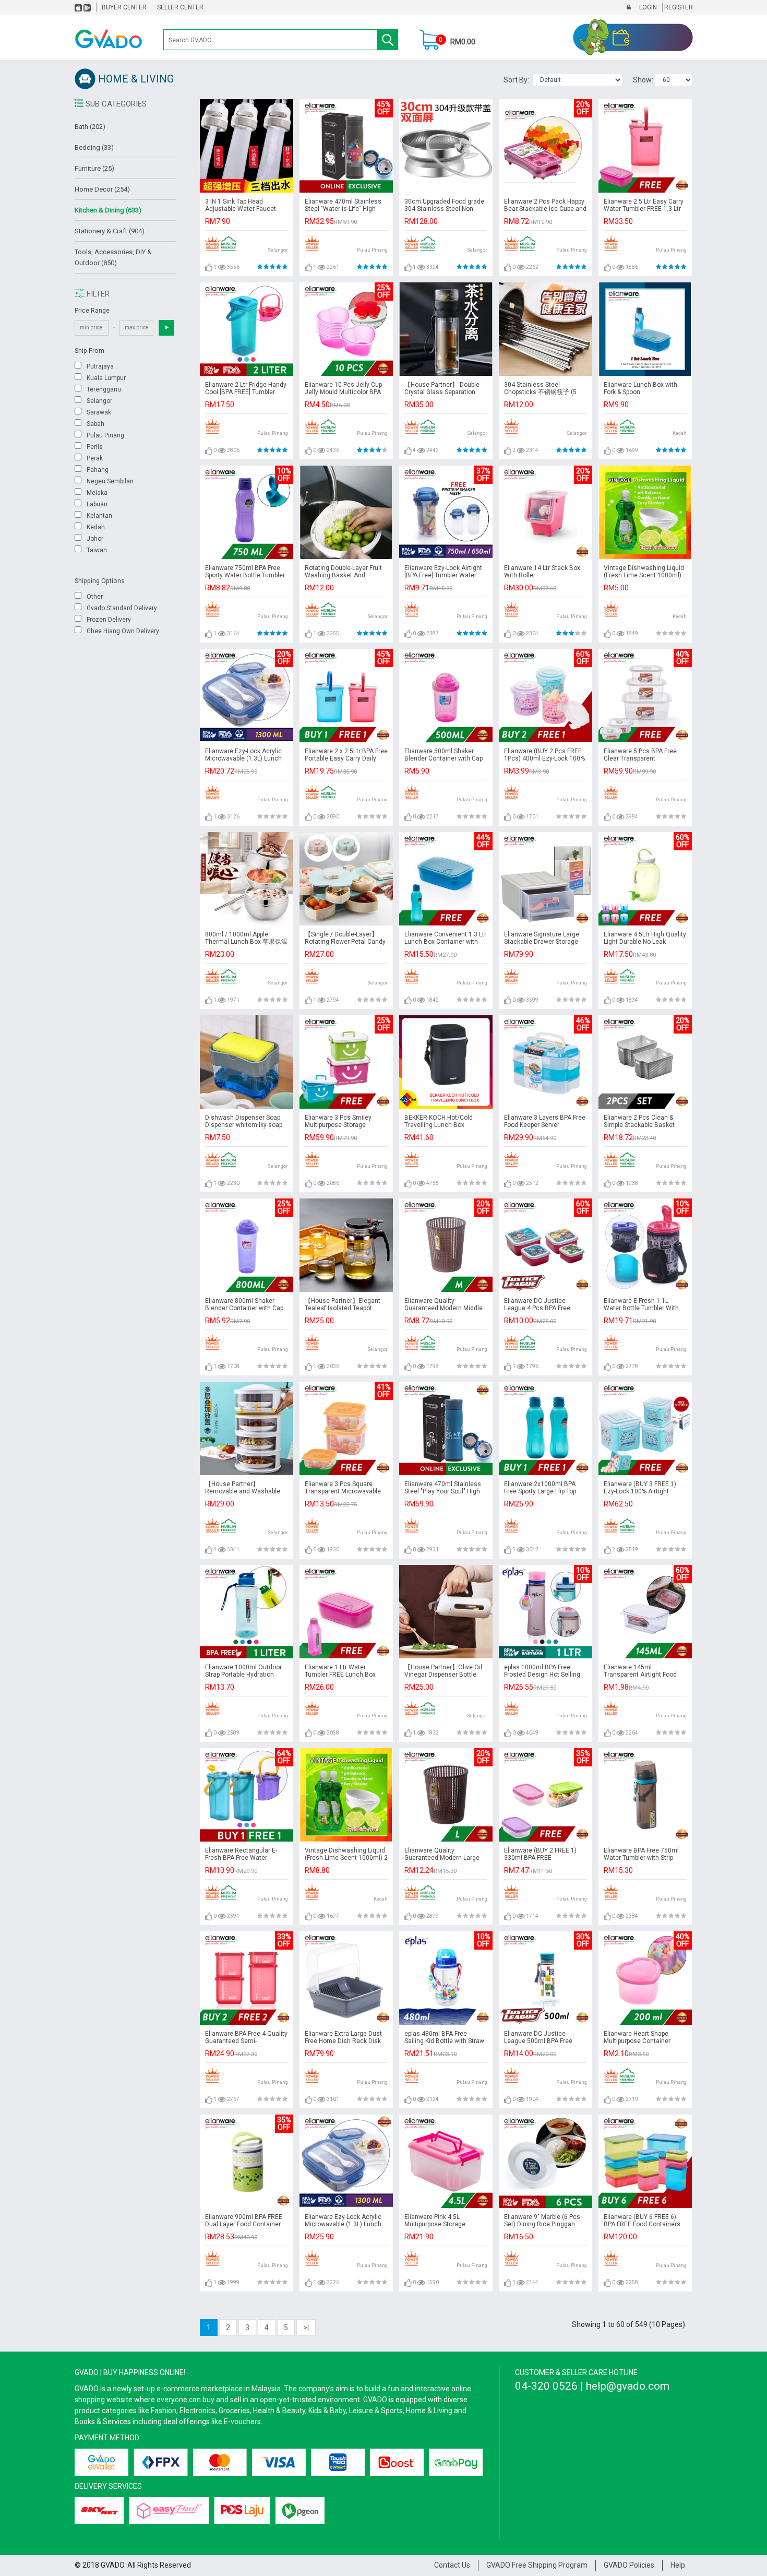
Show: (644, 80)
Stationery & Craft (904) (110, 231)
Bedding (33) (94, 147)
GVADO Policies (629, 2565)
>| (306, 2328)
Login (647, 7)
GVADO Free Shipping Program (537, 2565)
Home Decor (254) (102, 189)
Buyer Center (124, 7)
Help (678, 2565)
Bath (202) (90, 127)
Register (678, 7)
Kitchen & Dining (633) (108, 210)
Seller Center (180, 7)
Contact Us (452, 2565)
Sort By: (518, 80)
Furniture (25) (94, 168)
